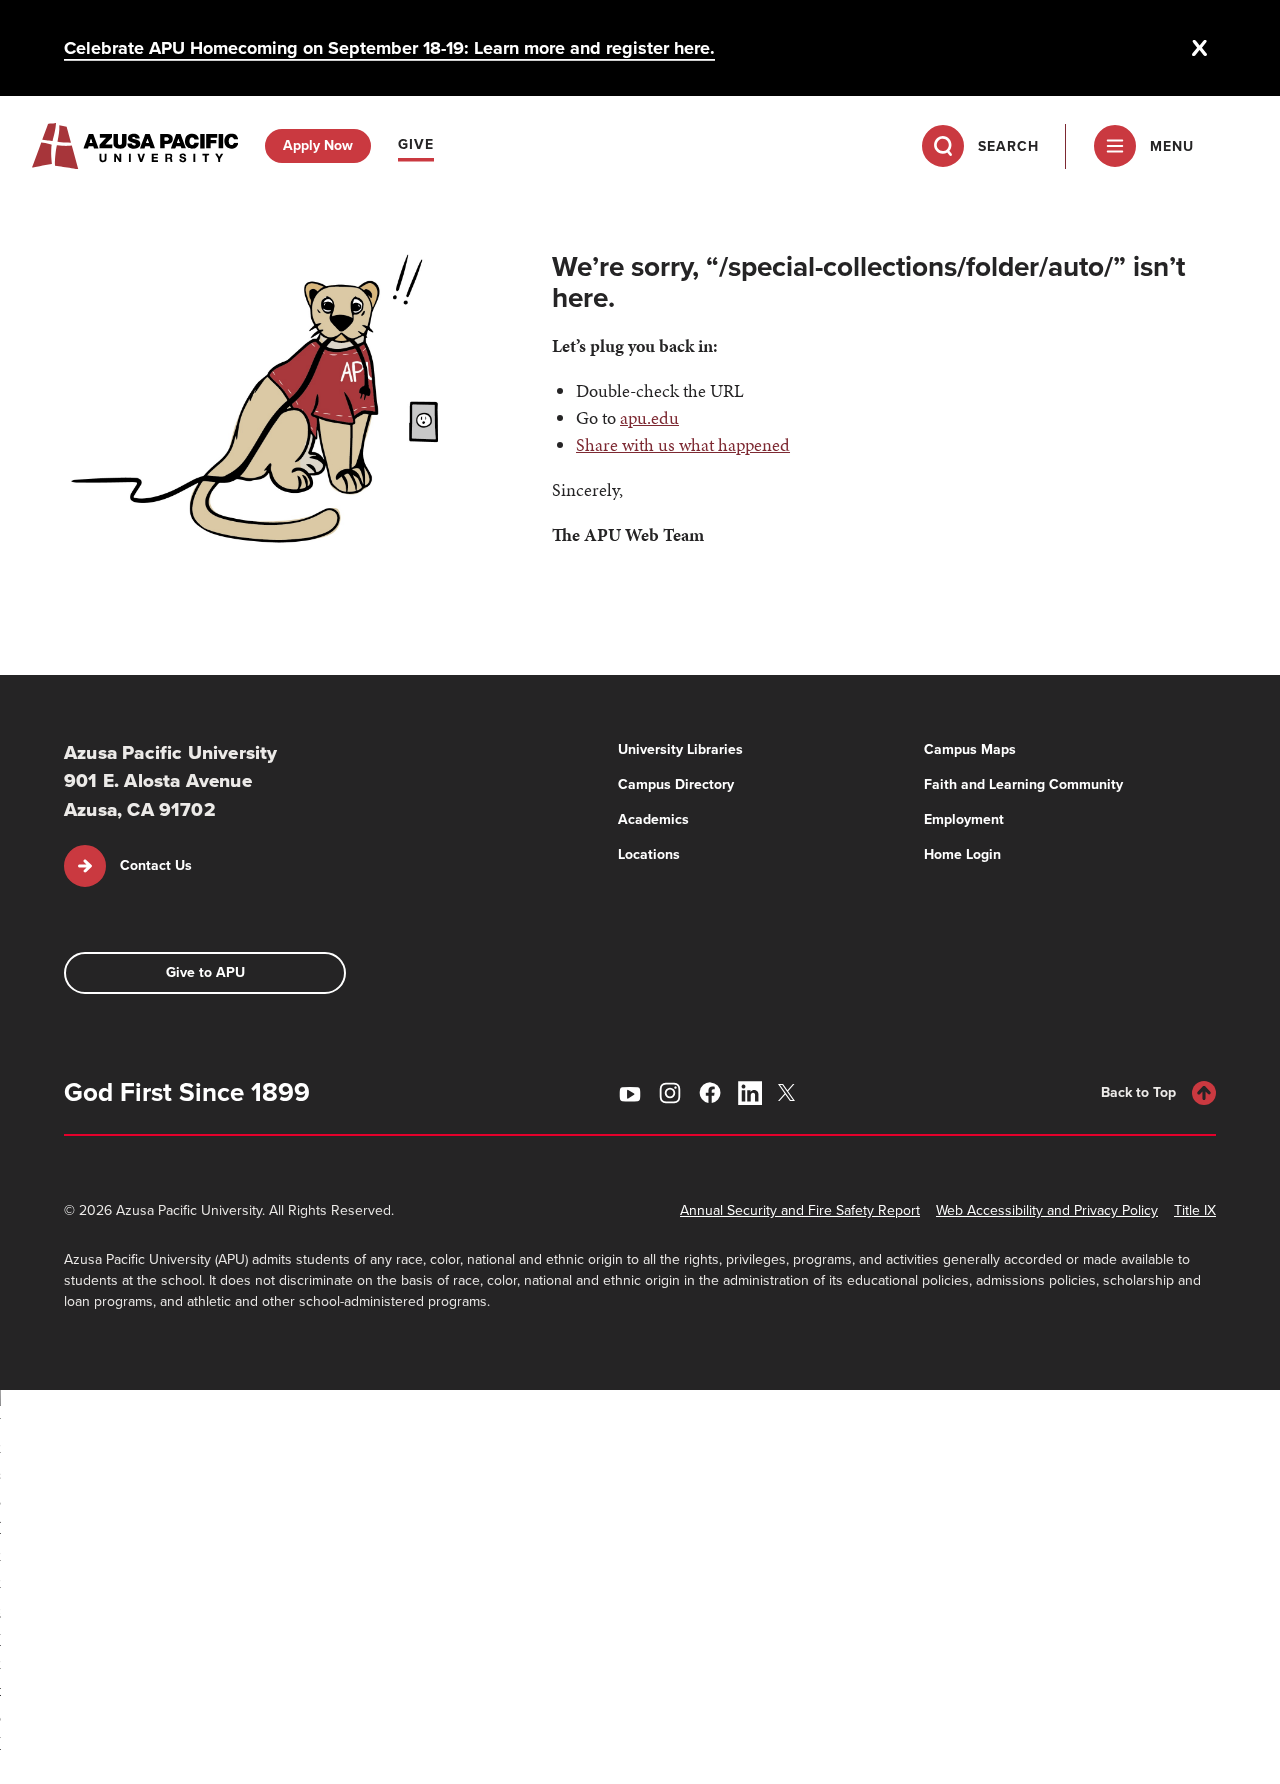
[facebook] (710, 1093)
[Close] (1200, 48)
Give (416, 144)
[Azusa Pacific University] (135, 146)
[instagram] (670, 1093)
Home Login (962, 854)
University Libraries (680, 749)
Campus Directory (676, 784)
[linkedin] (750, 1093)
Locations (649, 854)
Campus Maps (970, 749)
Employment (964, 819)
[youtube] (630, 1093)
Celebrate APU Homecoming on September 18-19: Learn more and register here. (389, 48)
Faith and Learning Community (1023, 784)
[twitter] (790, 1092)
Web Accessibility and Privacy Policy (1047, 1210)
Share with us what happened (683, 444)
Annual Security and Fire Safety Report (800, 1210)
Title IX (1195, 1210)
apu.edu (649, 417)
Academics (653, 819)
